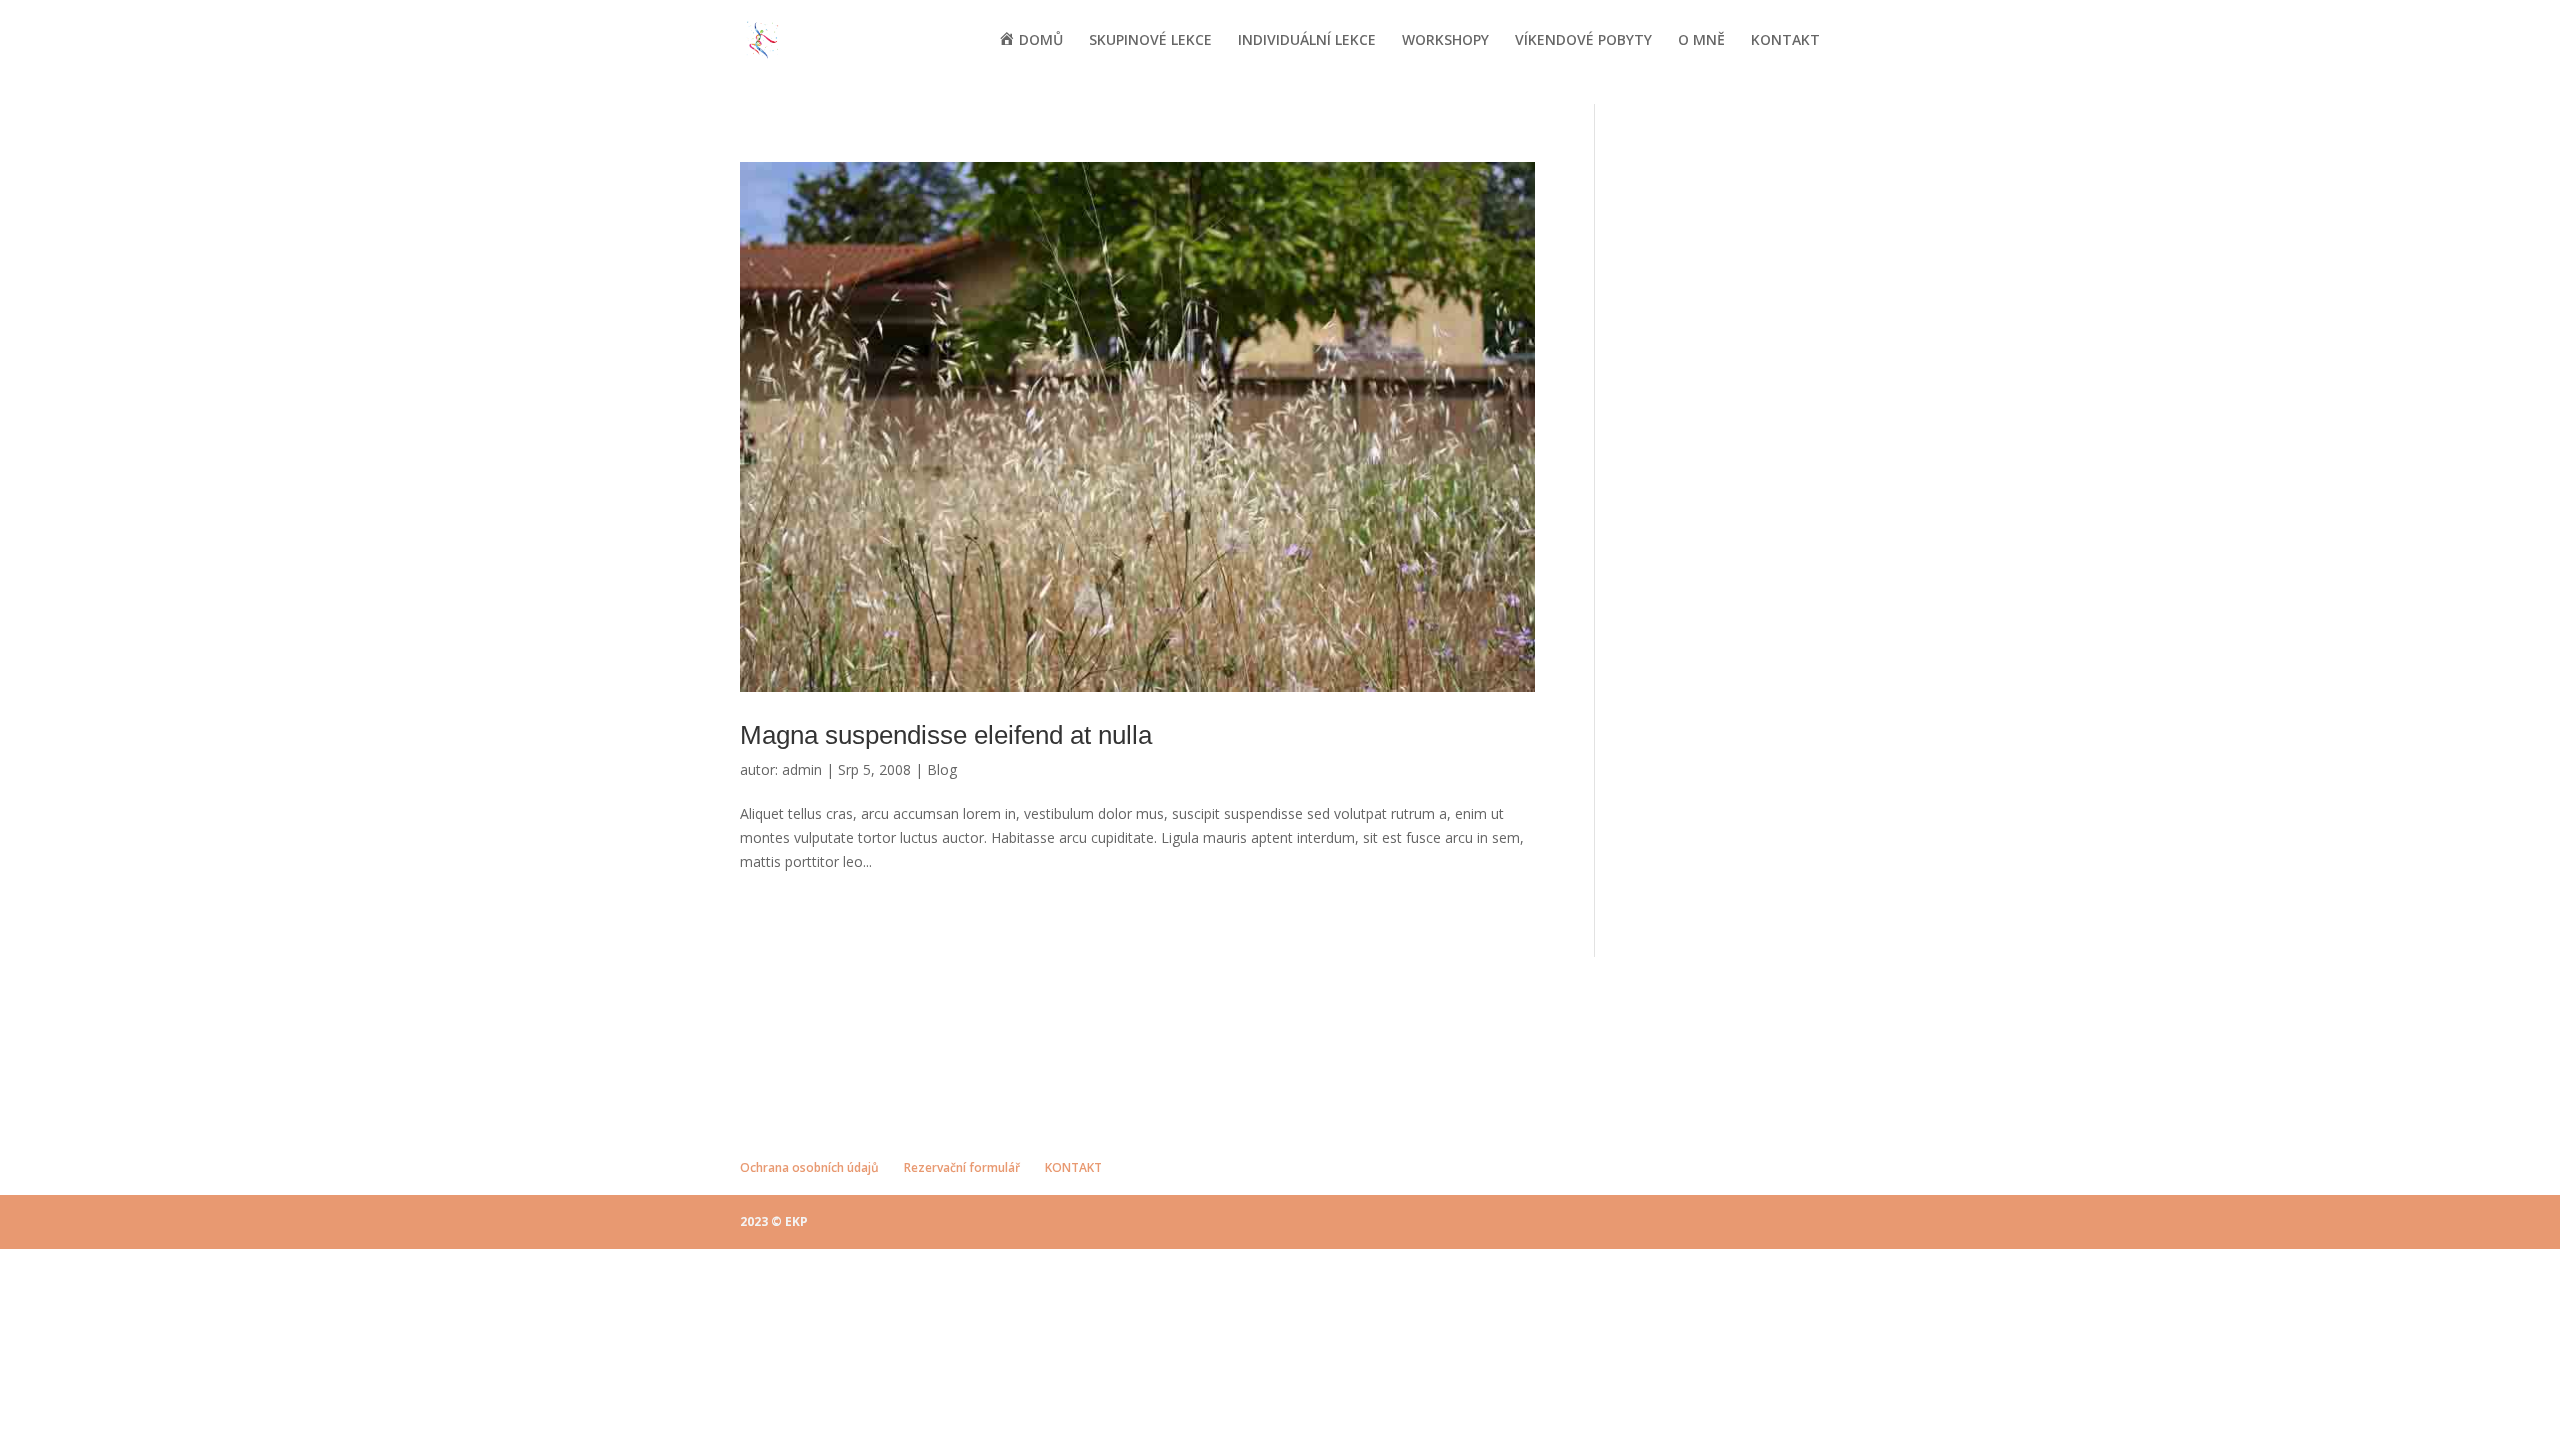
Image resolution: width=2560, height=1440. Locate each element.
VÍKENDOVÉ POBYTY (1583, 41)
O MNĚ (1701, 41)
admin (802, 769)
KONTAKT (1785, 41)
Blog (942, 769)
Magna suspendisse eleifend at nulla (946, 735)
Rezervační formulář (962, 1167)
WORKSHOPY (1445, 41)
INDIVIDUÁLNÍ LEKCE (1307, 41)
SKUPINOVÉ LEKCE (1150, 41)
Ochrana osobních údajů (809, 1167)
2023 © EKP (774, 1221)
